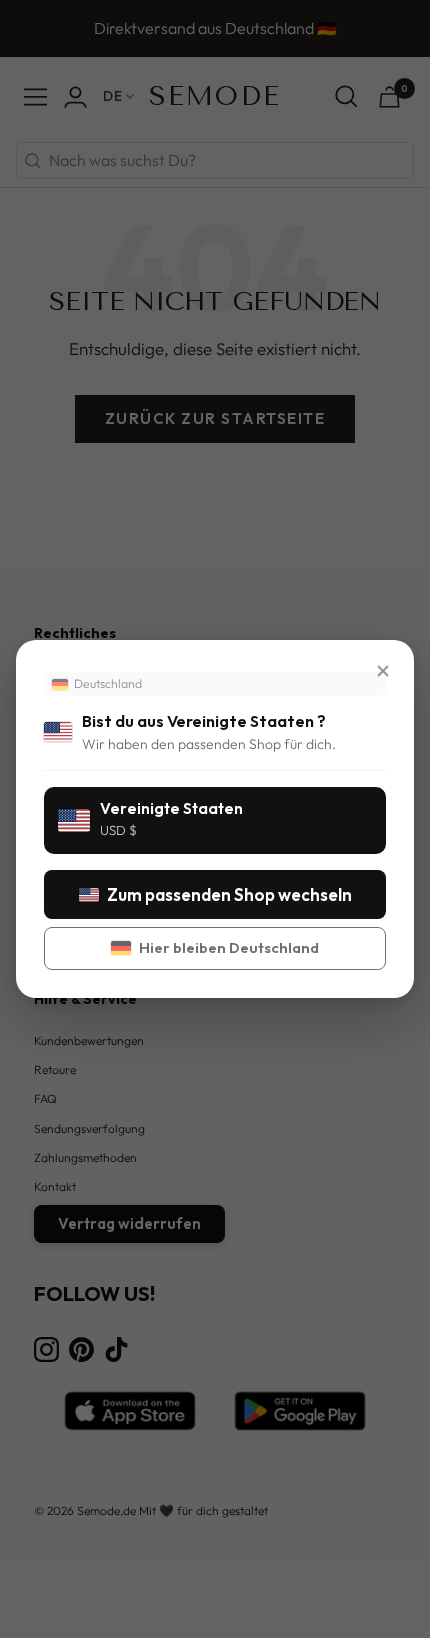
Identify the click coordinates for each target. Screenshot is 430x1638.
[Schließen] (383, 671)
